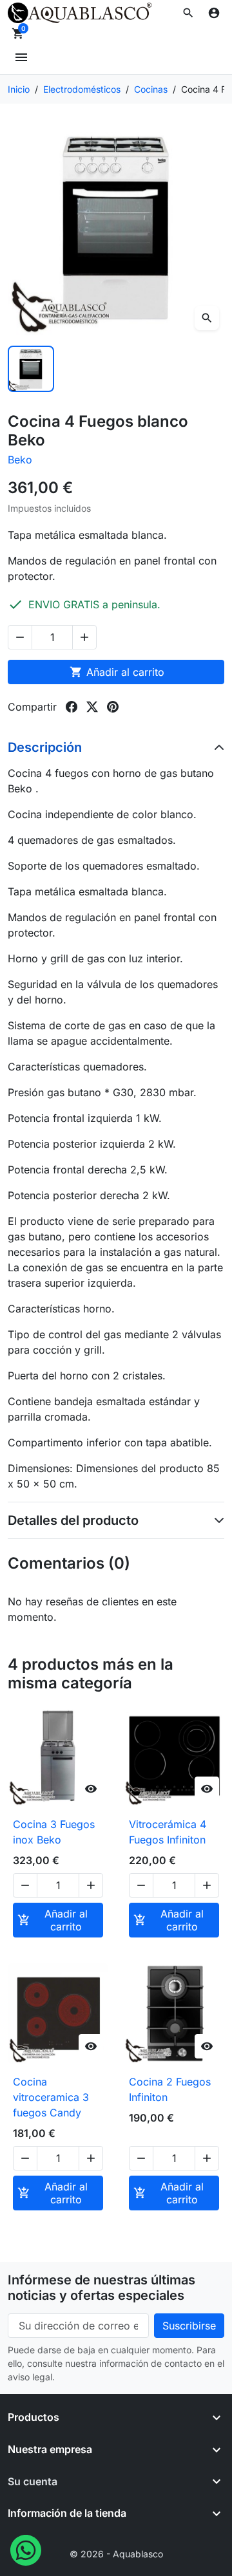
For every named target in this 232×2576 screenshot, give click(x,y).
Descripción (45, 747)
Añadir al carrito (117, 672)
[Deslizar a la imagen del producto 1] (31, 369)
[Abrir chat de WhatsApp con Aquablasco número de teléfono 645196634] (26, 2549)
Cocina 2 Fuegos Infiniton (170, 2089)
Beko (20, 460)
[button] (188, 13)
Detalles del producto (73, 1520)
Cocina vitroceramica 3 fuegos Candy (51, 2097)
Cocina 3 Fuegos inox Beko (54, 1832)
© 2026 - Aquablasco (116, 2554)
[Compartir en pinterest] (113, 707)
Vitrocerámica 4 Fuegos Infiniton (168, 1832)
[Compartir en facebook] (72, 707)
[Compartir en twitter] (92, 707)
